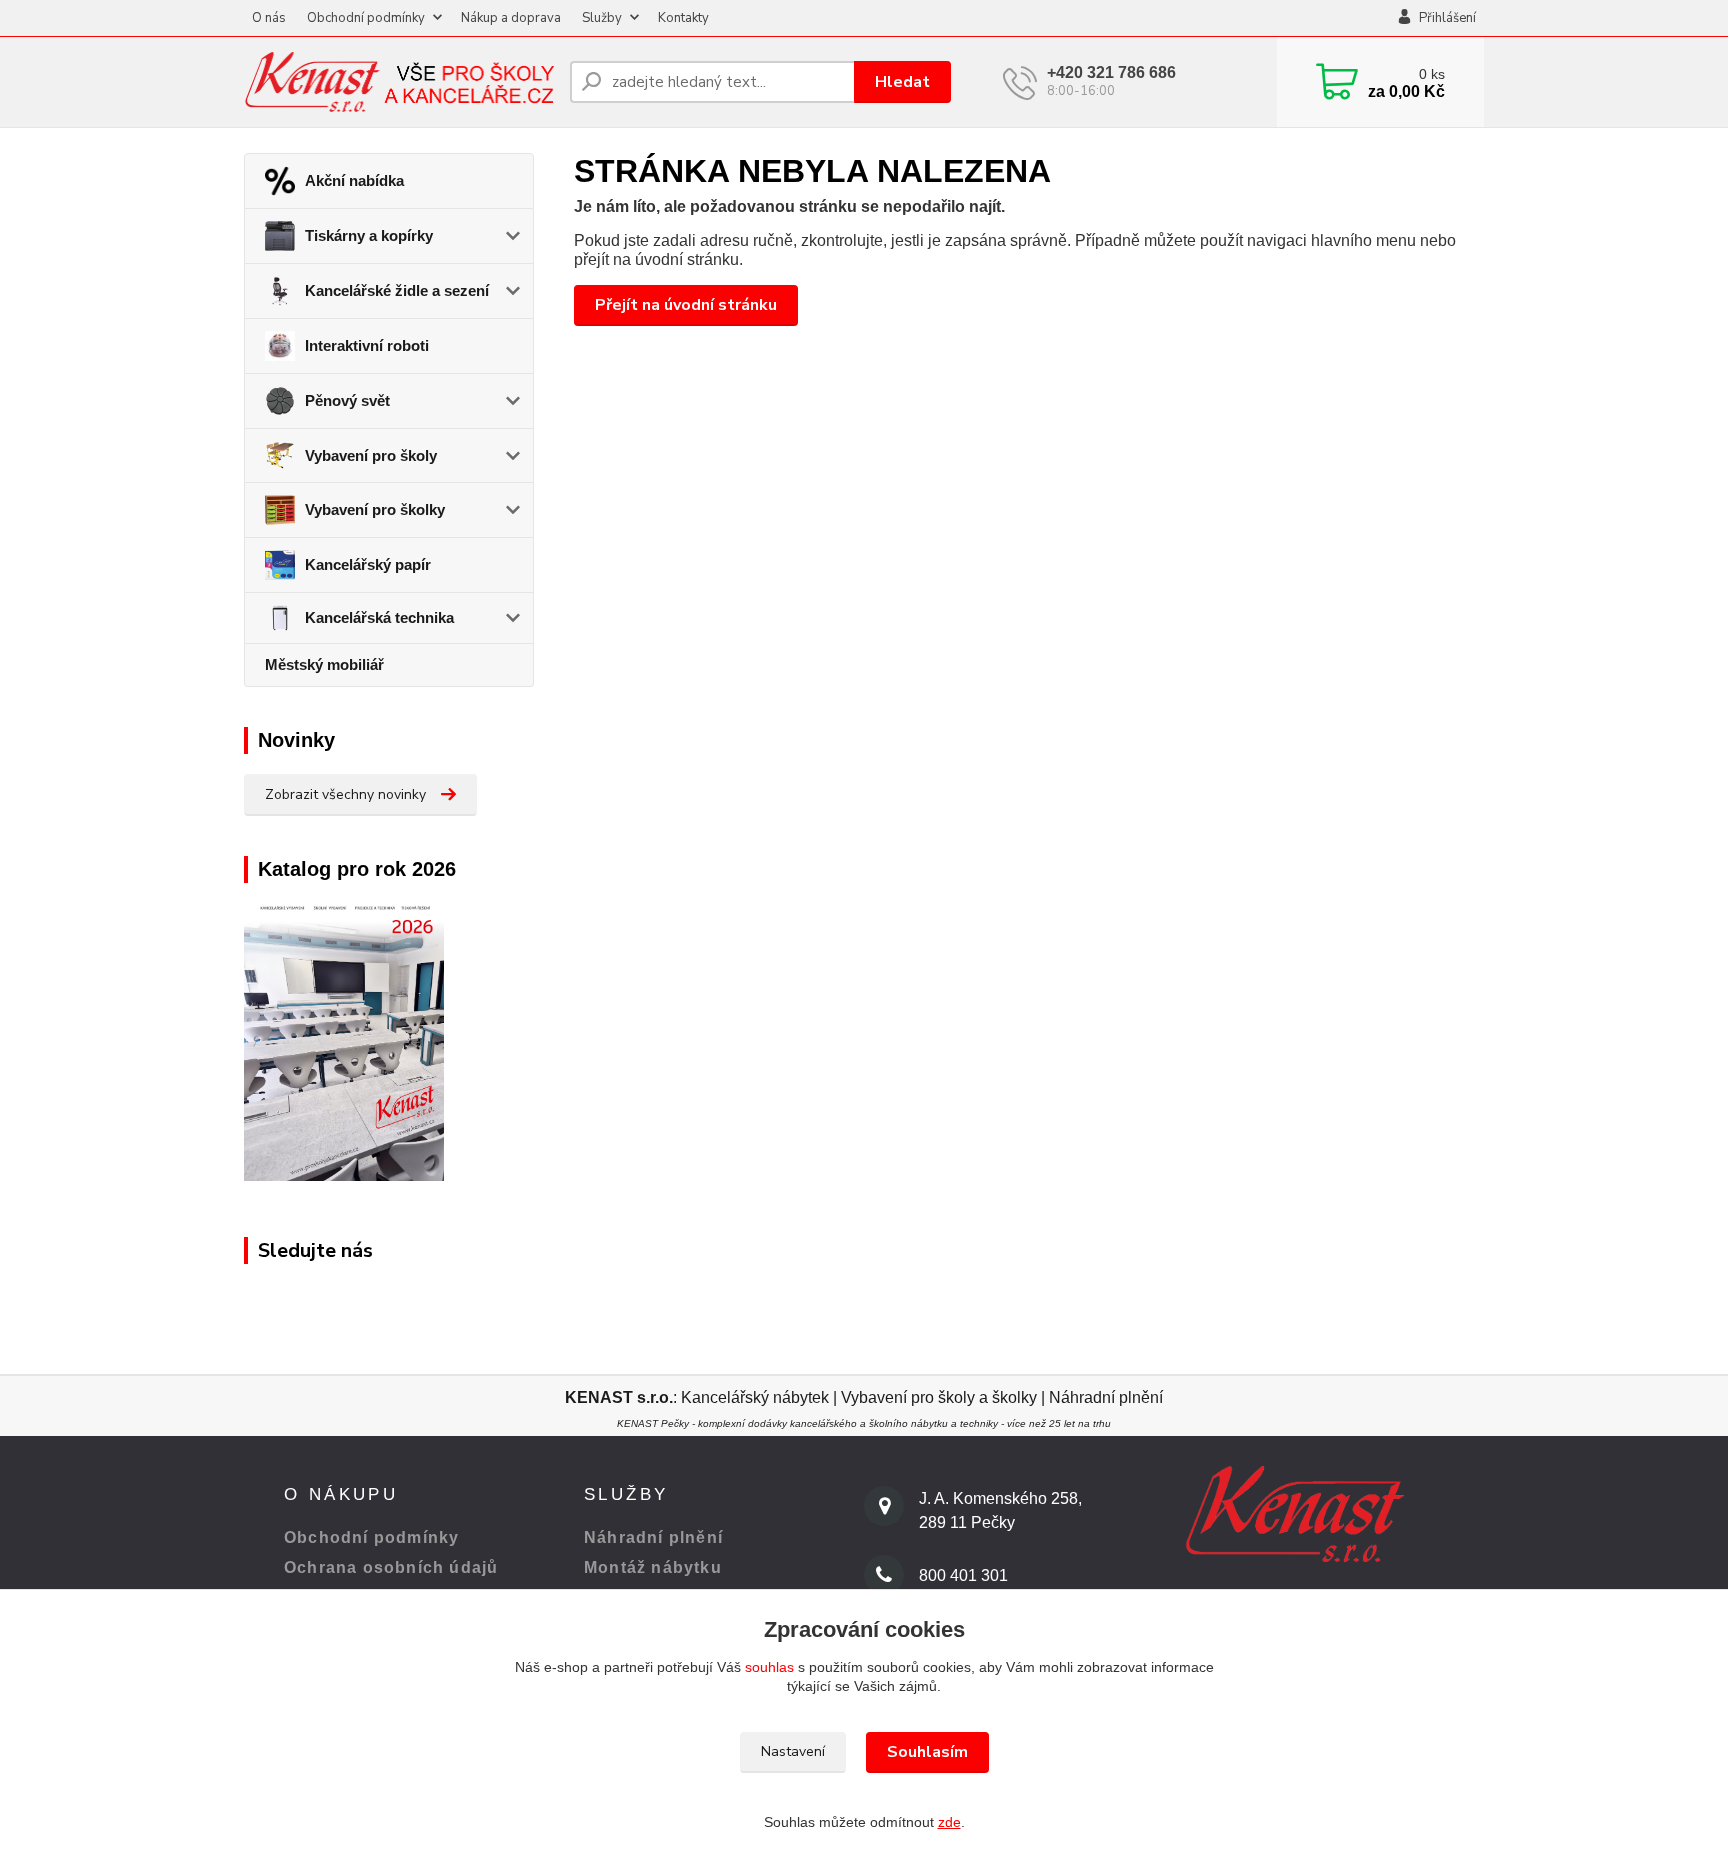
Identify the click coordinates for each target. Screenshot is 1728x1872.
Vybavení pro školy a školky (939, 1397)
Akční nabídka (354, 180)
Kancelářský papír (368, 564)
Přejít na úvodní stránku (686, 305)
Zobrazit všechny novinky (345, 794)
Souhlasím (927, 1752)
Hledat (902, 82)
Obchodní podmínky (366, 18)
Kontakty (683, 18)
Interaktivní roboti (367, 345)
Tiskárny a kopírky (369, 235)
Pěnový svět (347, 400)
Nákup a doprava (511, 18)
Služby (602, 18)
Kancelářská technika (379, 617)
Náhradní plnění (1106, 1397)
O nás (269, 18)
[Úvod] (399, 81)
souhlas (769, 1667)
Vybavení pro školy (371, 455)
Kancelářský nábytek (757, 1397)
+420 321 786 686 (1111, 72)
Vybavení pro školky (375, 509)
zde (949, 1822)
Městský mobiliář (324, 664)
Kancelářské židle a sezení (397, 290)
